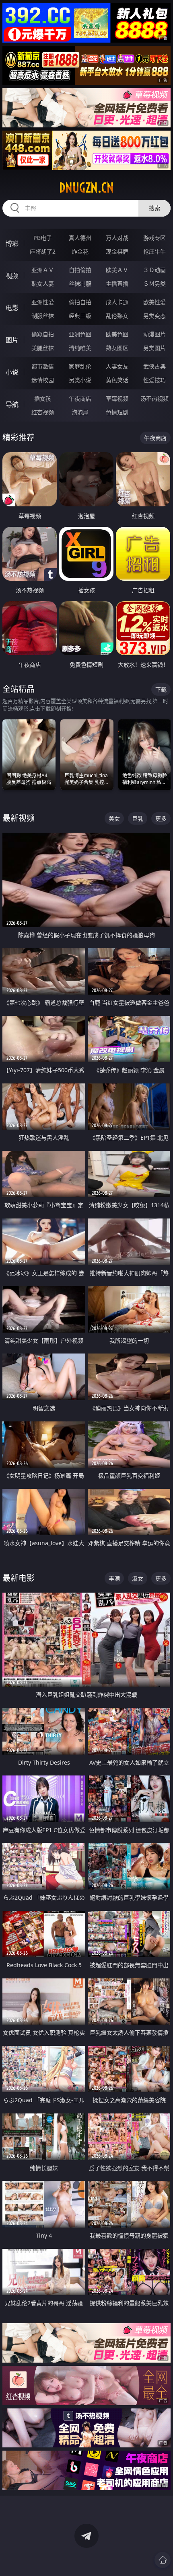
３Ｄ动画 (154, 270)
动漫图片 (154, 334)
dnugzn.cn (86, 188)
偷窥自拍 (43, 334)
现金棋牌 (117, 251)
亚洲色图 (80, 334)
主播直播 (117, 284)
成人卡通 (117, 302)
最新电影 (19, 1578)
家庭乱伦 (80, 366)
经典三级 (80, 316)
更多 (161, 818)
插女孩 (43, 398)
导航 (12, 404)
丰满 (114, 1578)
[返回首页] (163, 2560)
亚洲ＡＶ (43, 270)
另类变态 (154, 316)
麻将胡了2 (43, 251)
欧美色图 (117, 334)
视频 (12, 276)
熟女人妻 (43, 284)
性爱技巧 (154, 380)
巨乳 (138, 818)
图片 (12, 340)
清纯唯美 (80, 348)
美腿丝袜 (43, 348)
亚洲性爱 (43, 302)
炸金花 (80, 251)
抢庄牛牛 (154, 251)
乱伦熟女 (117, 316)
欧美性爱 (154, 302)
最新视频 (19, 818)
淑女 (138, 1578)
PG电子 (43, 238)
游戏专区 (154, 238)
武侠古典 (154, 366)
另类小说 (80, 380)
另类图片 (154, 348)
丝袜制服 (80, 284)
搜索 (154, 208)
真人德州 (80, 238)
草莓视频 (117, 398)
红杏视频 (43, 412)
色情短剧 (117, 412)
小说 (12, 372)
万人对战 (117, 238)
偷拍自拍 (80, 302)
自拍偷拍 (80, 270)
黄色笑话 (117, 380)
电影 (12, 308)
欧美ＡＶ (117, 270)
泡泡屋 (80, 412)
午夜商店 (80, 398)
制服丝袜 (43, 316)
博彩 (12, 244)
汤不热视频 (154, 398)
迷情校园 (43, 380)
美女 (114, 818)
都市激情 (43, 366)
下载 (161, 689)
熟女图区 (117, 348)
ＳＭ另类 (154, 284)
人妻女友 (117, 366)
